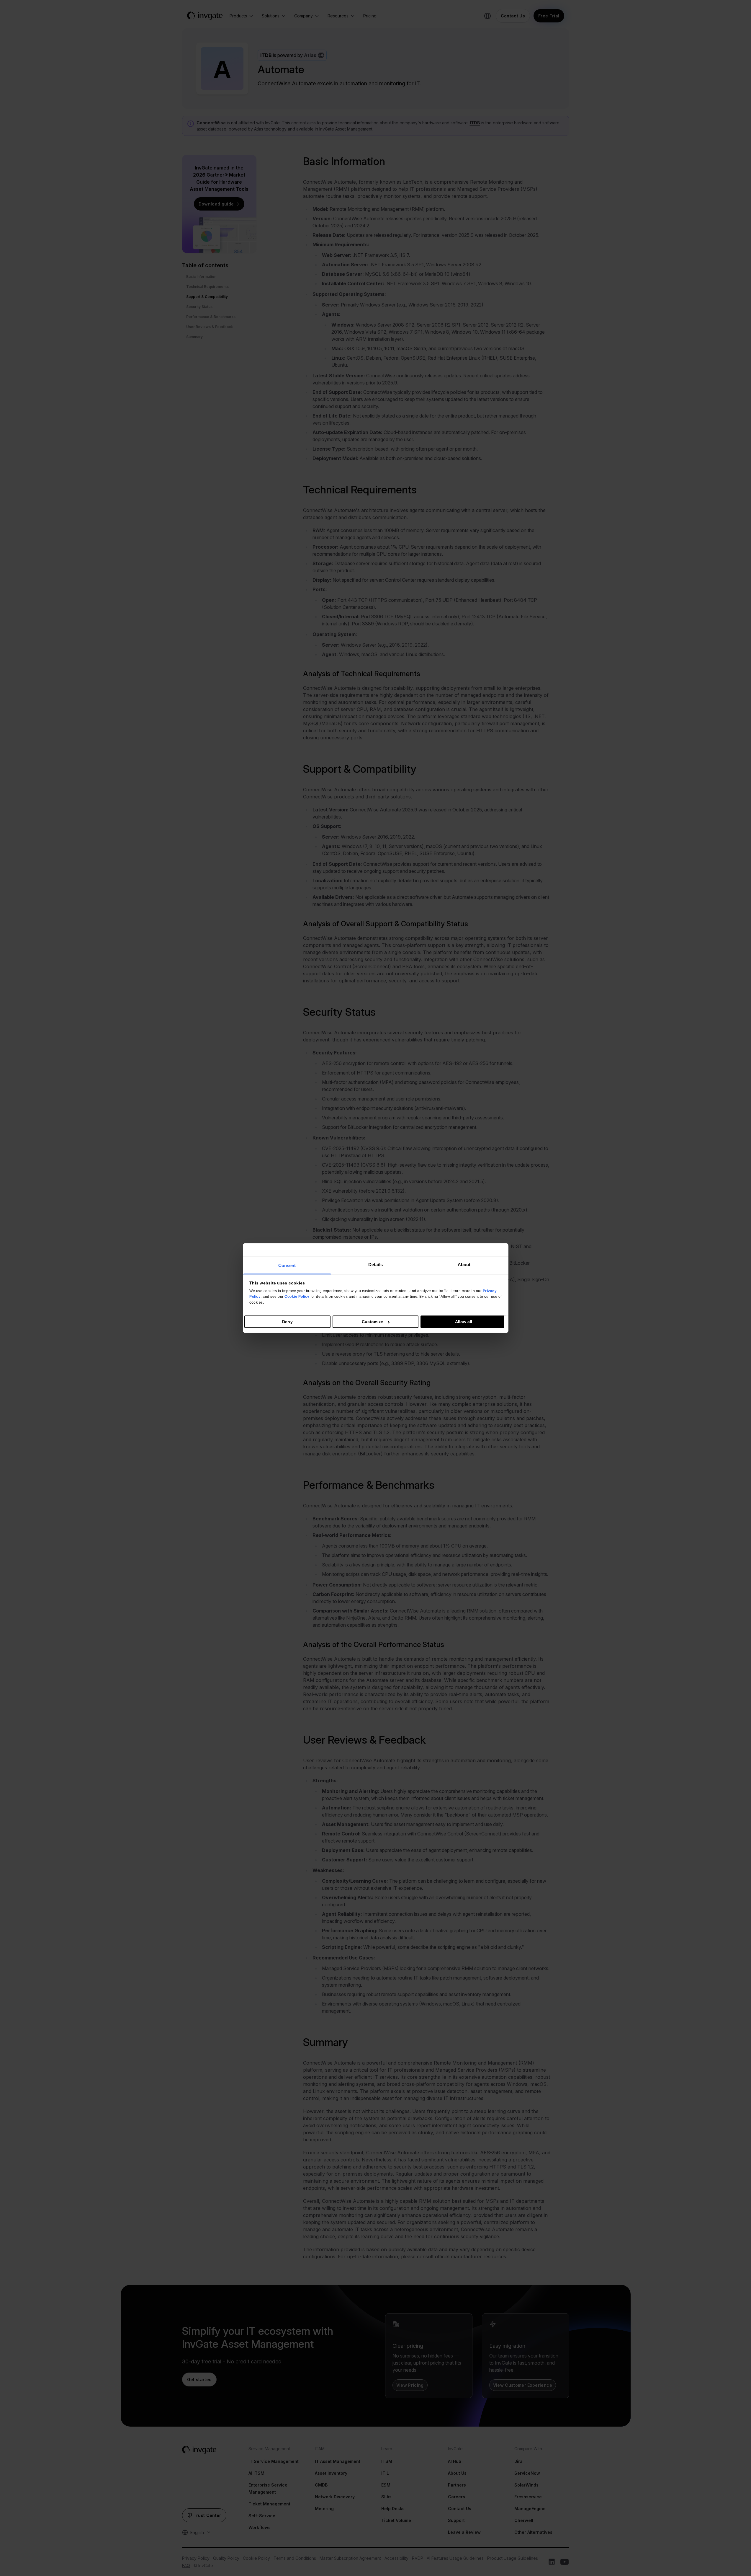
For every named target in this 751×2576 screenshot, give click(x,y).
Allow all (464, 1322)
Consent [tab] (287, 1265)
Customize (373, 1322)
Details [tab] (375, 1265)
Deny (287, 1322)
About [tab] (464, 1265)
